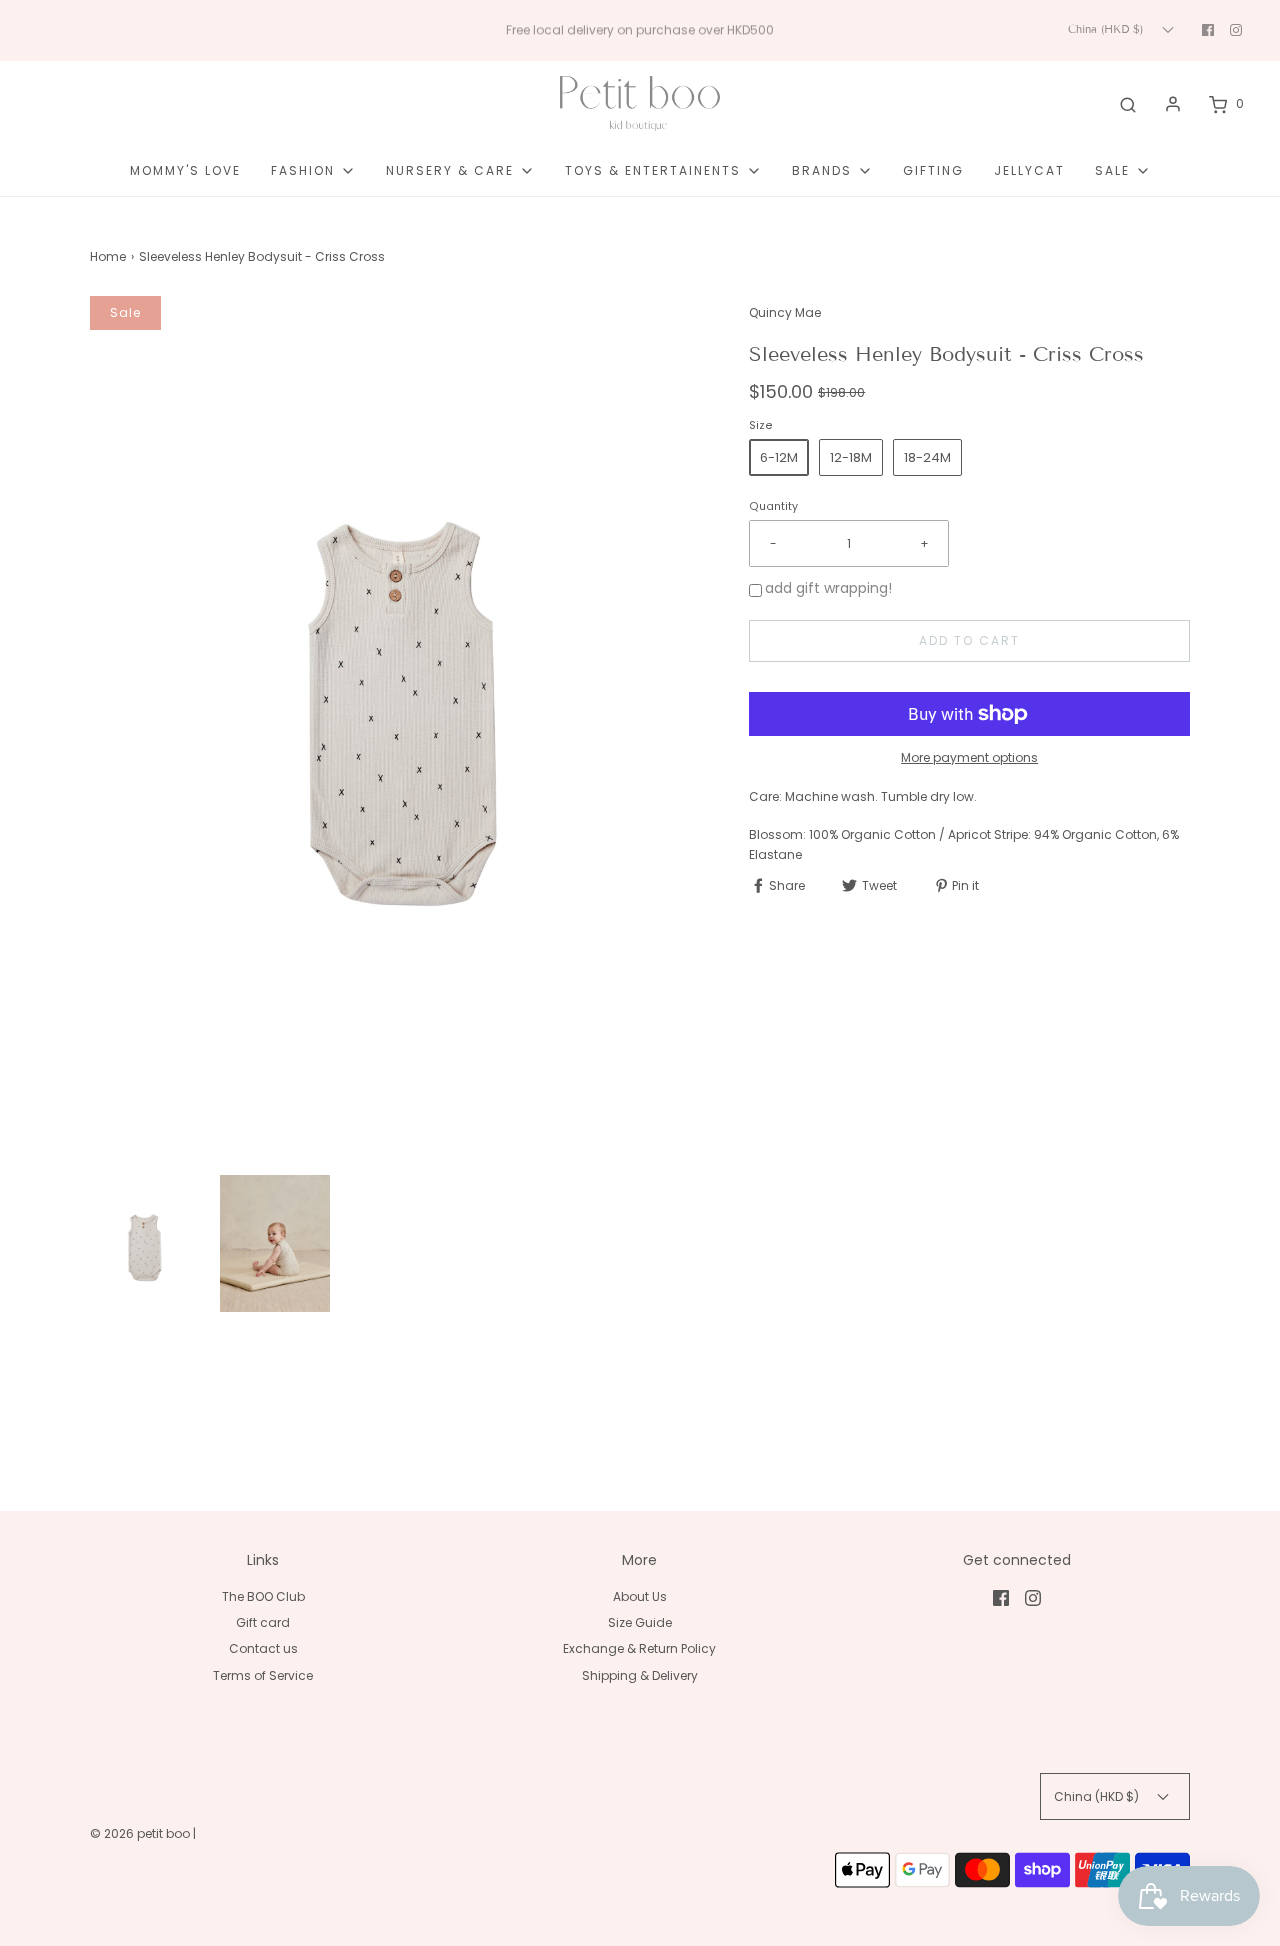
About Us (640, 1596)
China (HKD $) (1107, 29)
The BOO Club (263, 1596)
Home (108, 256)
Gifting (933, 170)
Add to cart (969, 640)
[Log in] (1173, 104)
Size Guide (640, 1622)
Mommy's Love (185, 170)
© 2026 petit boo (141, 1833)
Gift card (263, 1622)
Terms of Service (263, 1675)
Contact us (263, 1648)
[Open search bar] (1128, 104)
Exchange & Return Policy (639, 1648)
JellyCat (1029, 170)
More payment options (969, 757)
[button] (145, 1248)
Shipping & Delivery (640, 1675)
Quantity (773, 506)
